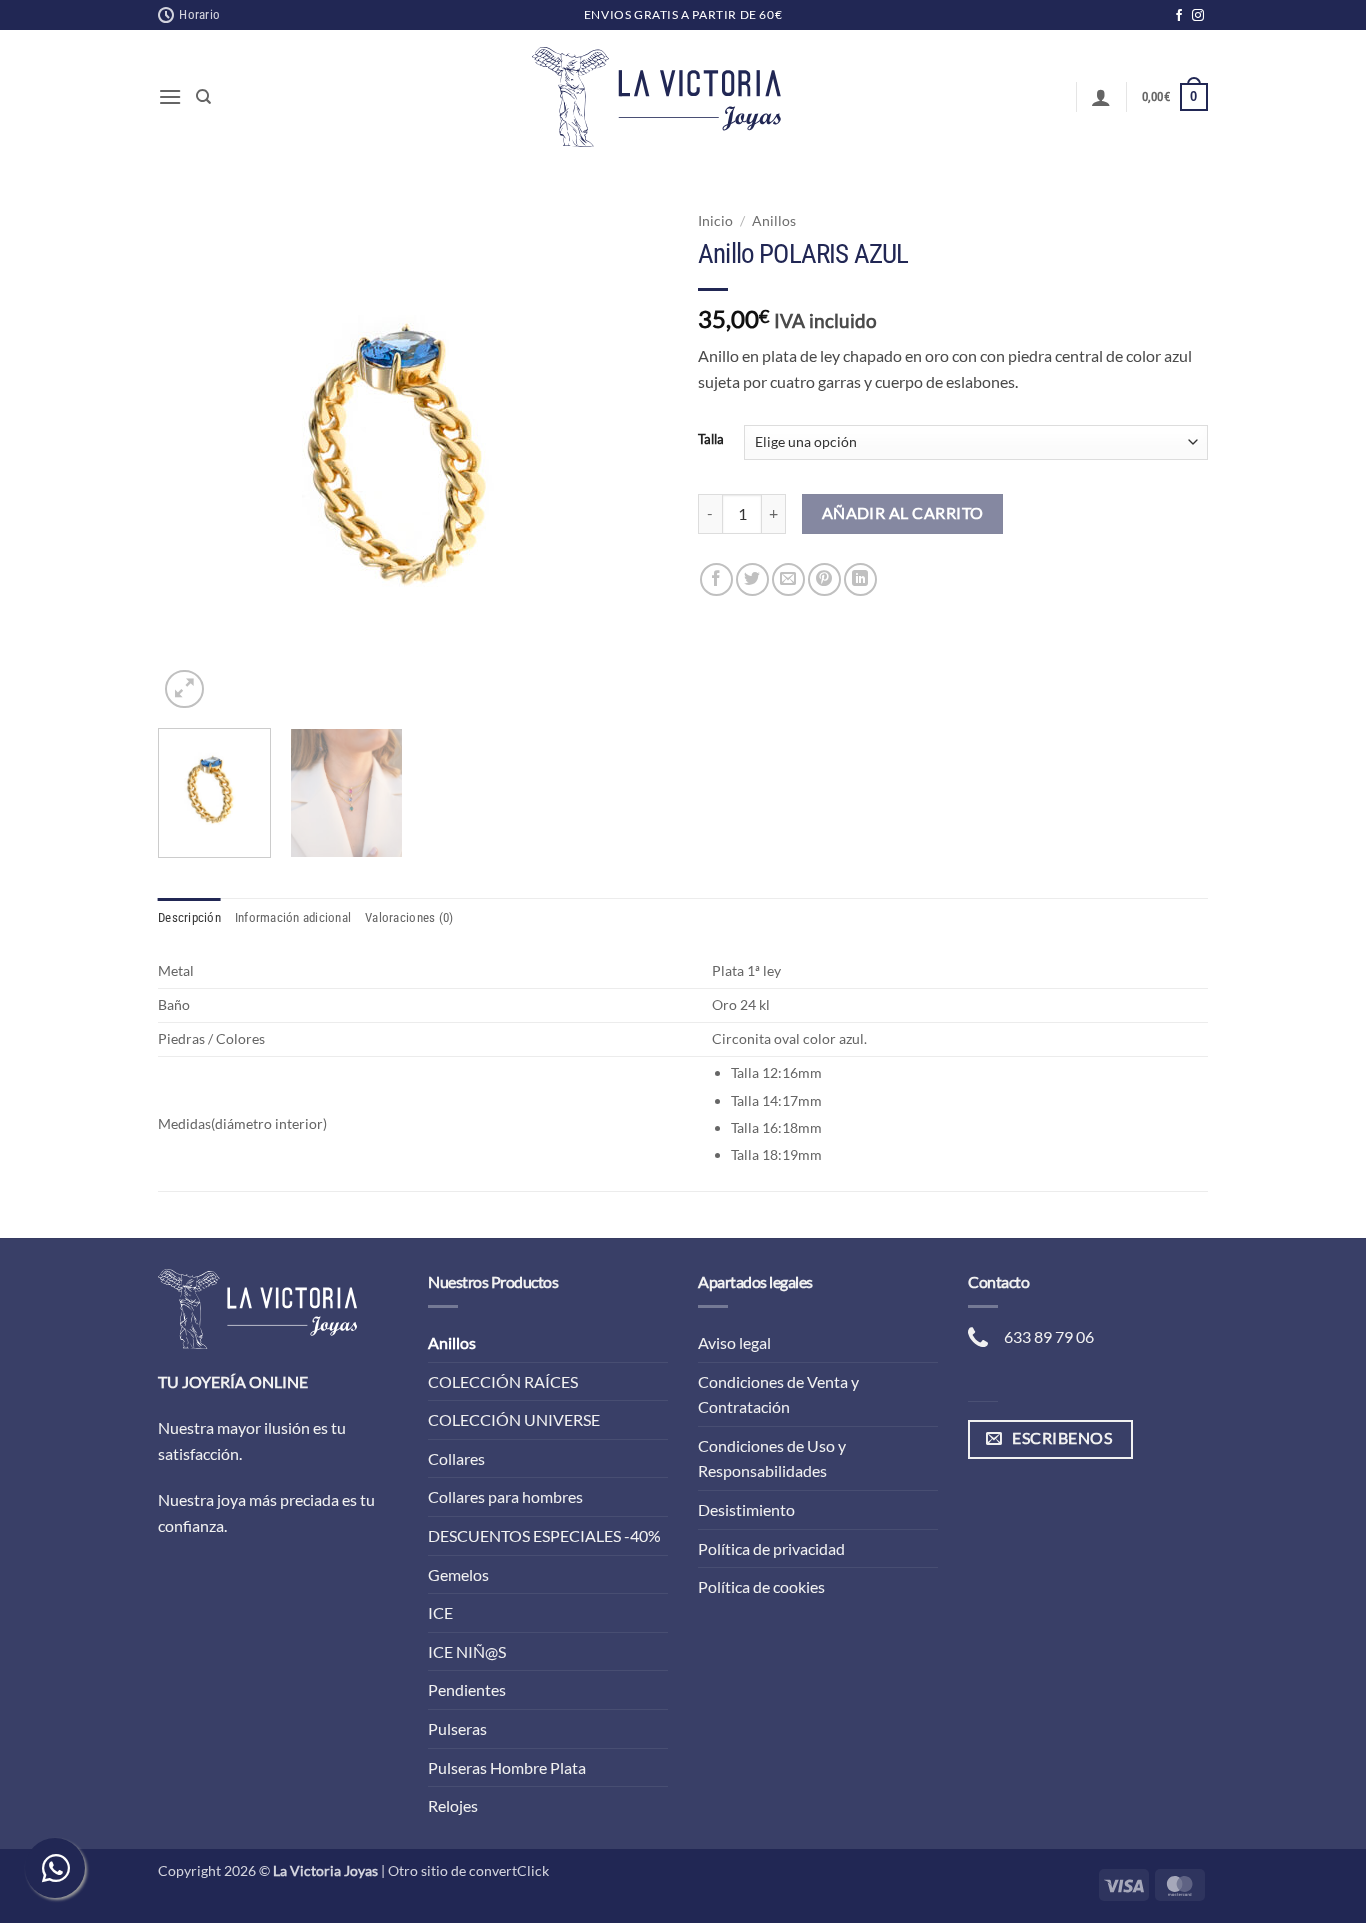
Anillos (774, 221)
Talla (711, 440)
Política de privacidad (771, 1548)
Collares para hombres (505, 1496)
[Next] (633, 458)
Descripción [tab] (189, 917)
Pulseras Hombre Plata (507, 1767)
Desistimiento (746, 1509)
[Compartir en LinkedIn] (860, 579)
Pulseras (457, 1728)
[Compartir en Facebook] (716, 579)
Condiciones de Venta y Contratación (778, 1394)
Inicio (715, 221)
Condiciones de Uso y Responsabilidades (772, 1458)
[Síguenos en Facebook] (1179, 16)
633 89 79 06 (1049, 1336)
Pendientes (467, 1689)
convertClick (509, 1870)
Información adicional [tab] (293, 917)
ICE (440, 1612)
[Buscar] (203, 97)
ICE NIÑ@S (467, 1651)
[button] (170, 96)
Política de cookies (761, 1586)
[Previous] (193, 458)
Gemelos (458, 1574)
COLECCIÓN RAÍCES (503, 1381)
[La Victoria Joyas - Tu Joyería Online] (657, 97)
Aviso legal (734, 1342)
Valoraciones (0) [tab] (409, 917)
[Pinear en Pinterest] (824, 579)
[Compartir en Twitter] (752, 579)
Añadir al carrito (903, 513)
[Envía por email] (788, 579)
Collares (456, 1458)
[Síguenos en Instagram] (1198, 16)
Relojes (453, 1805)
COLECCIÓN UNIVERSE (514, 1419)
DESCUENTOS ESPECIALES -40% (544, 1535)
